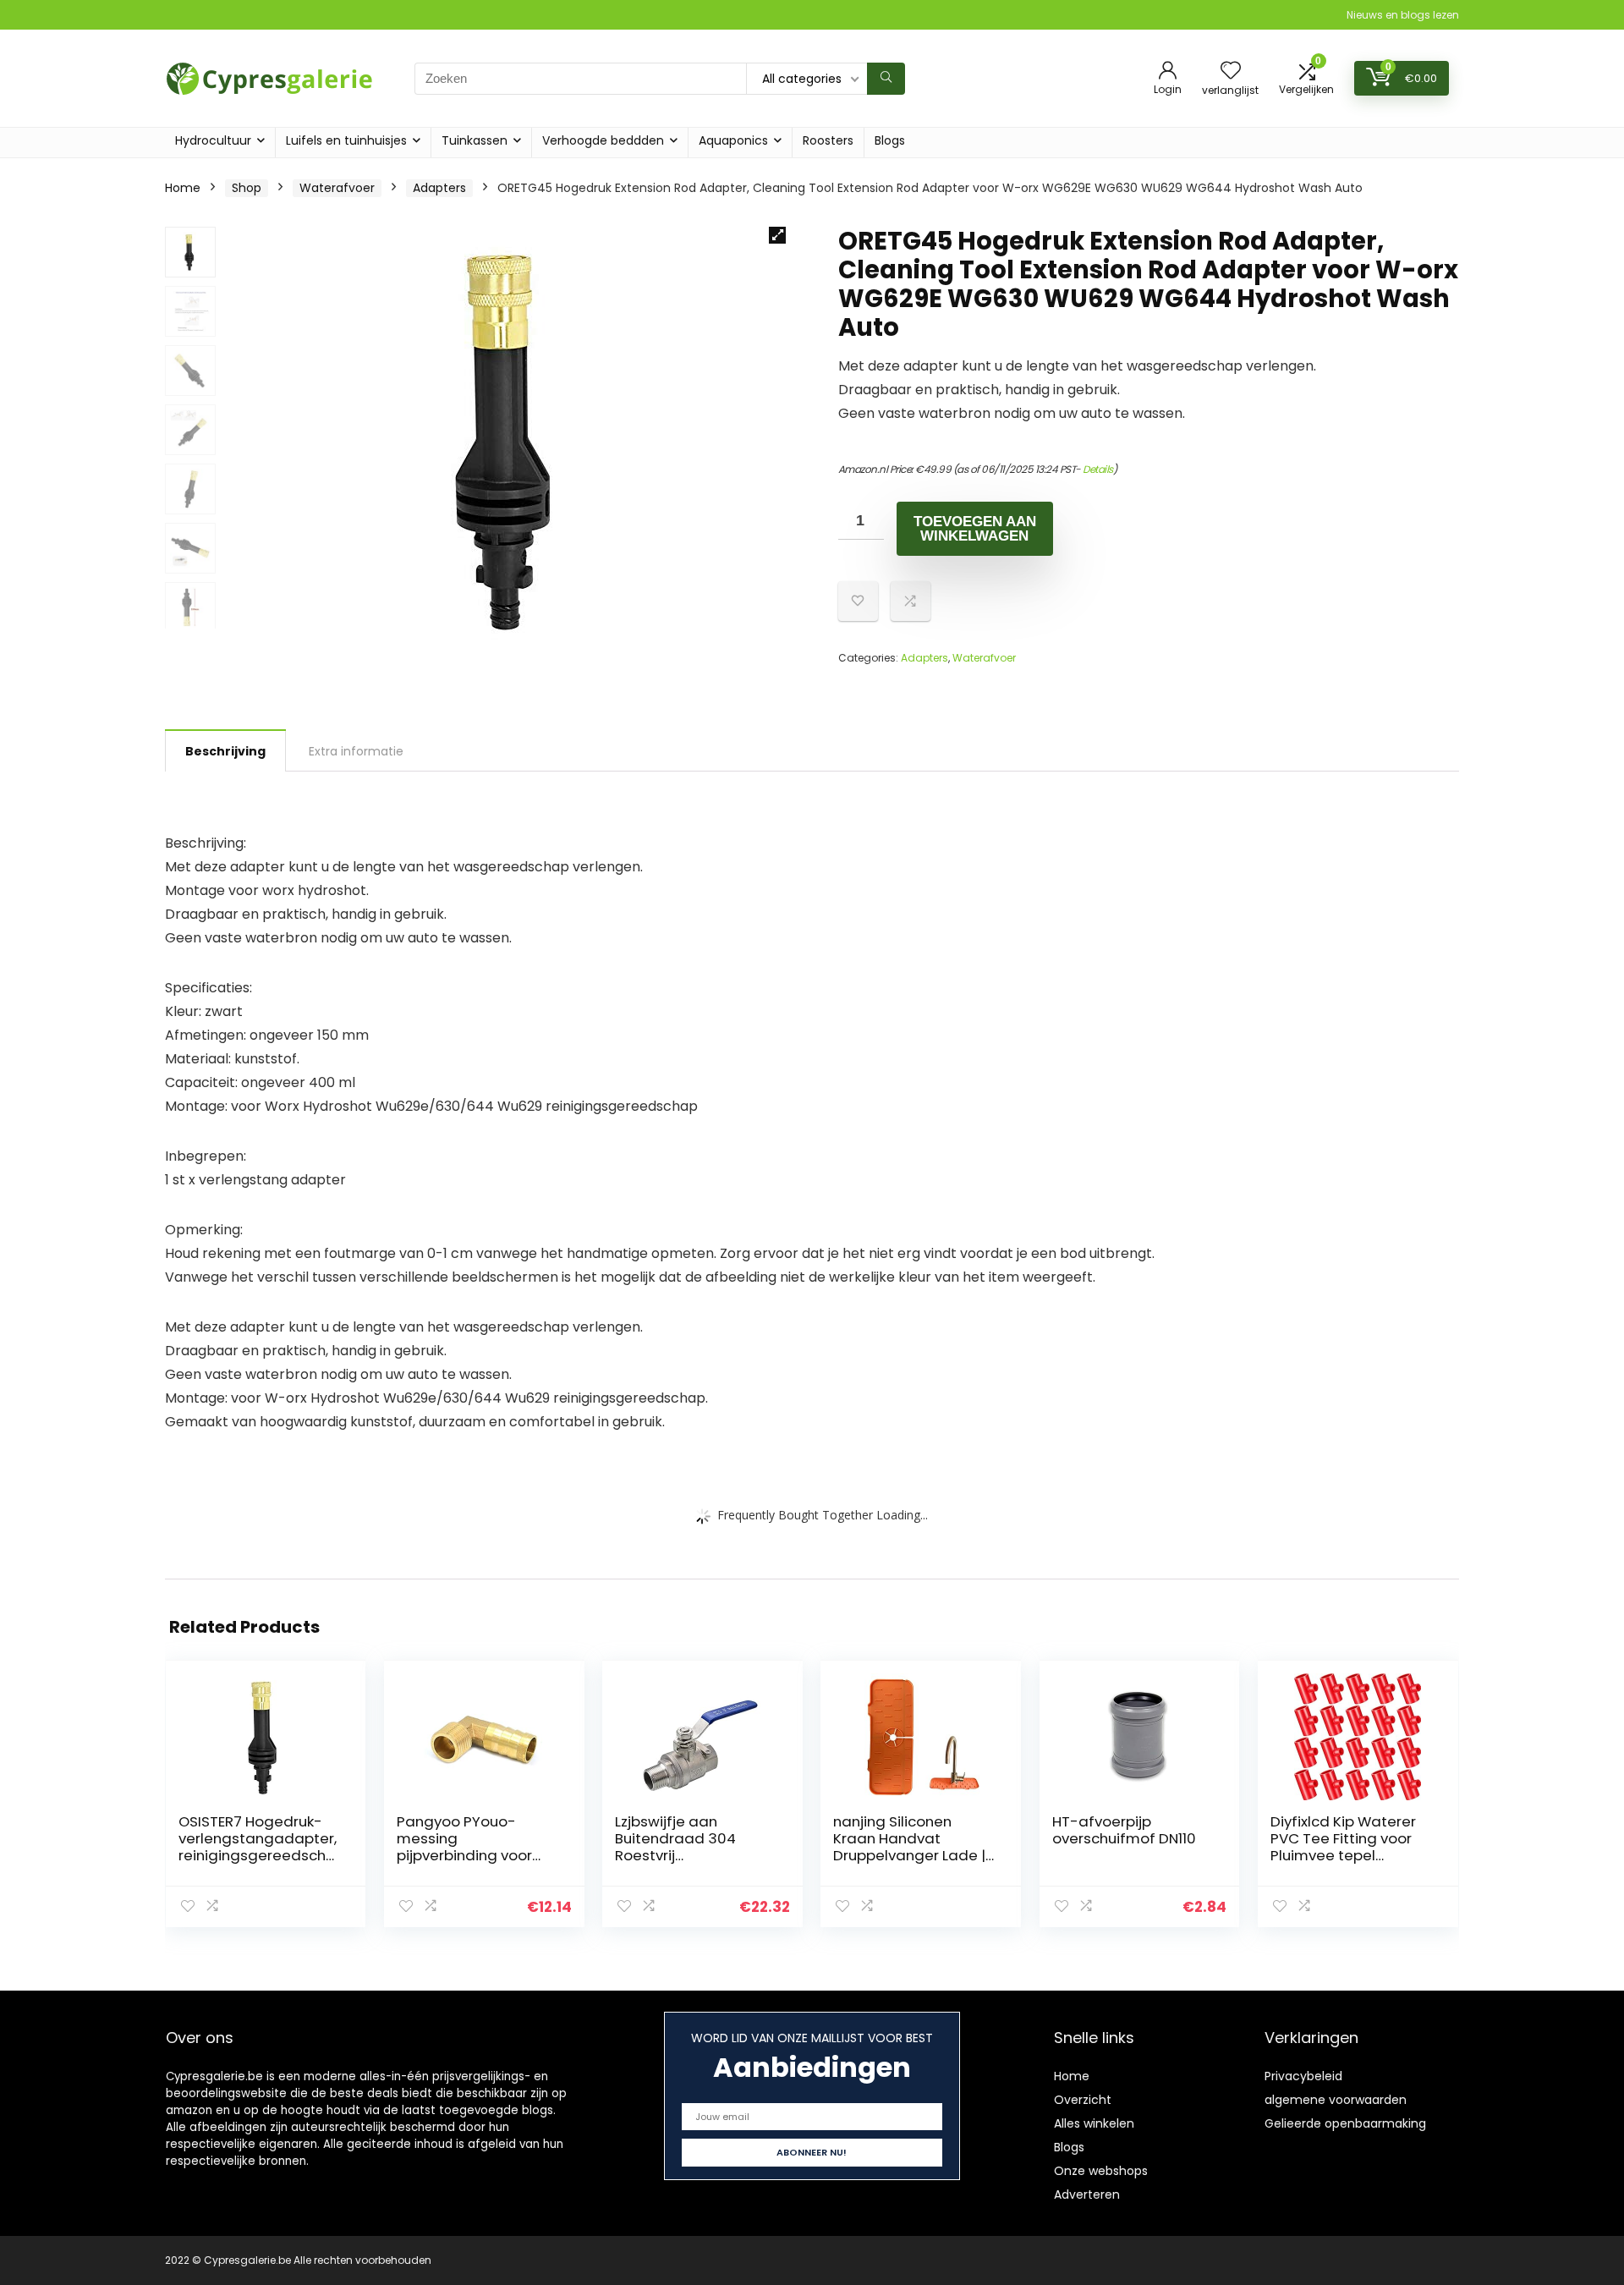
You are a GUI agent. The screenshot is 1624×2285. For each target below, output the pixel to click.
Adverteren (1087, 2194)
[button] (777, 235)
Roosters (828, 140)
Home (183, 188)
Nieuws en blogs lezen (1403, 15)
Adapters (439, 188)
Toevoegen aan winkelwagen (975, 529)
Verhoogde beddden (603, 140)
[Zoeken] (886, 79)
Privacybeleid (1303, 2076)
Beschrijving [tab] (225, 751)
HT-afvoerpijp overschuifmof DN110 (1124, 1830)
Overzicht (1083, 2100)
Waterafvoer (337, 188)
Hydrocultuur (213, 140)
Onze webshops (1101, 2171)
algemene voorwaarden (1336, 2100)
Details (1098, 469)
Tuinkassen (475, 140)
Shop (247, 188)
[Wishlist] (1231, 71)
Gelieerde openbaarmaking (1345, 2123)
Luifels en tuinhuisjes (346, 140)
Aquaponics (733, 140)
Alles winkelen (1094, 2123)
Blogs (890, 140)
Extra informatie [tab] (356, 751)
